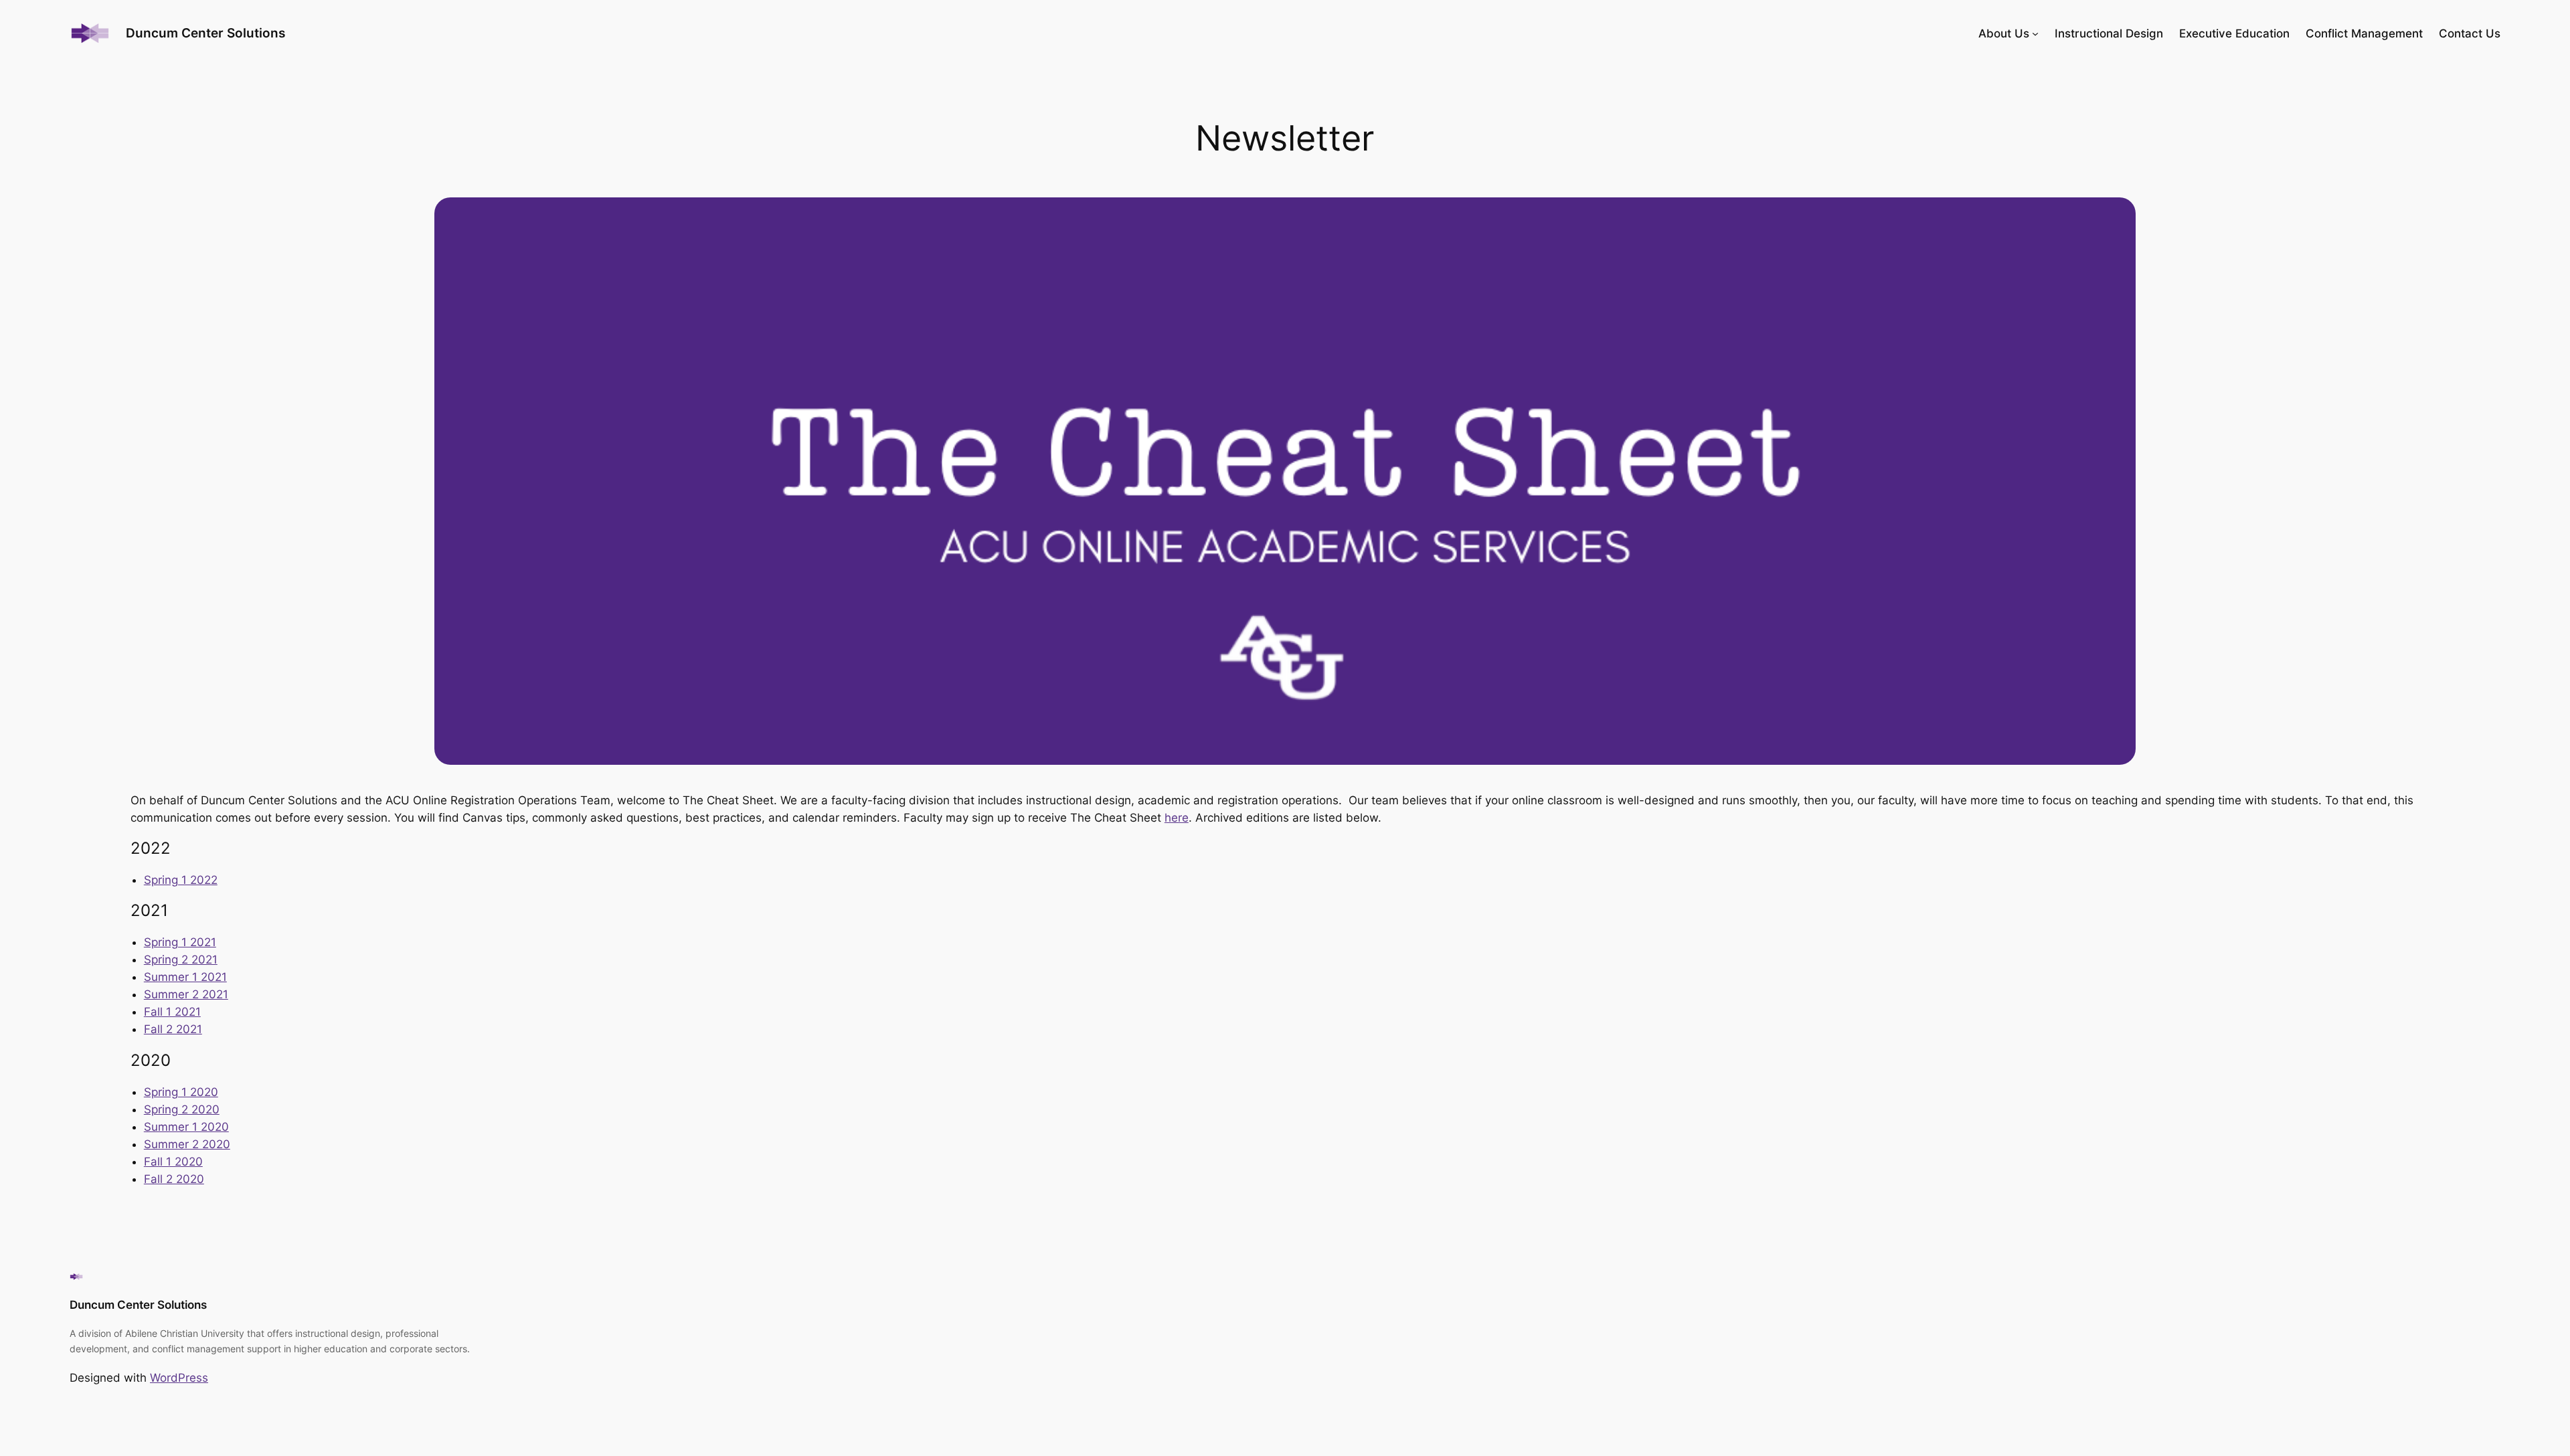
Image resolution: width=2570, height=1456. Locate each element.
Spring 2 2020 (182, 1109)
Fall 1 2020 (173, 1162)
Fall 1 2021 (172, 1012)
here (1177, 818)
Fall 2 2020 (174, 1179)
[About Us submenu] (2035, 33)
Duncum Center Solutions (138, 1305)
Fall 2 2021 (173, 1029)
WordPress (179, 1378)
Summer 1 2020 (186, 1127)
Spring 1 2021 (180, 942)
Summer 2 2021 (186, 994)
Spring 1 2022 (181, 880)
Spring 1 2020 (181, 1092)
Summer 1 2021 (185, 977)
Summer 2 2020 (187, 1144)
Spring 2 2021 (181, 960)
